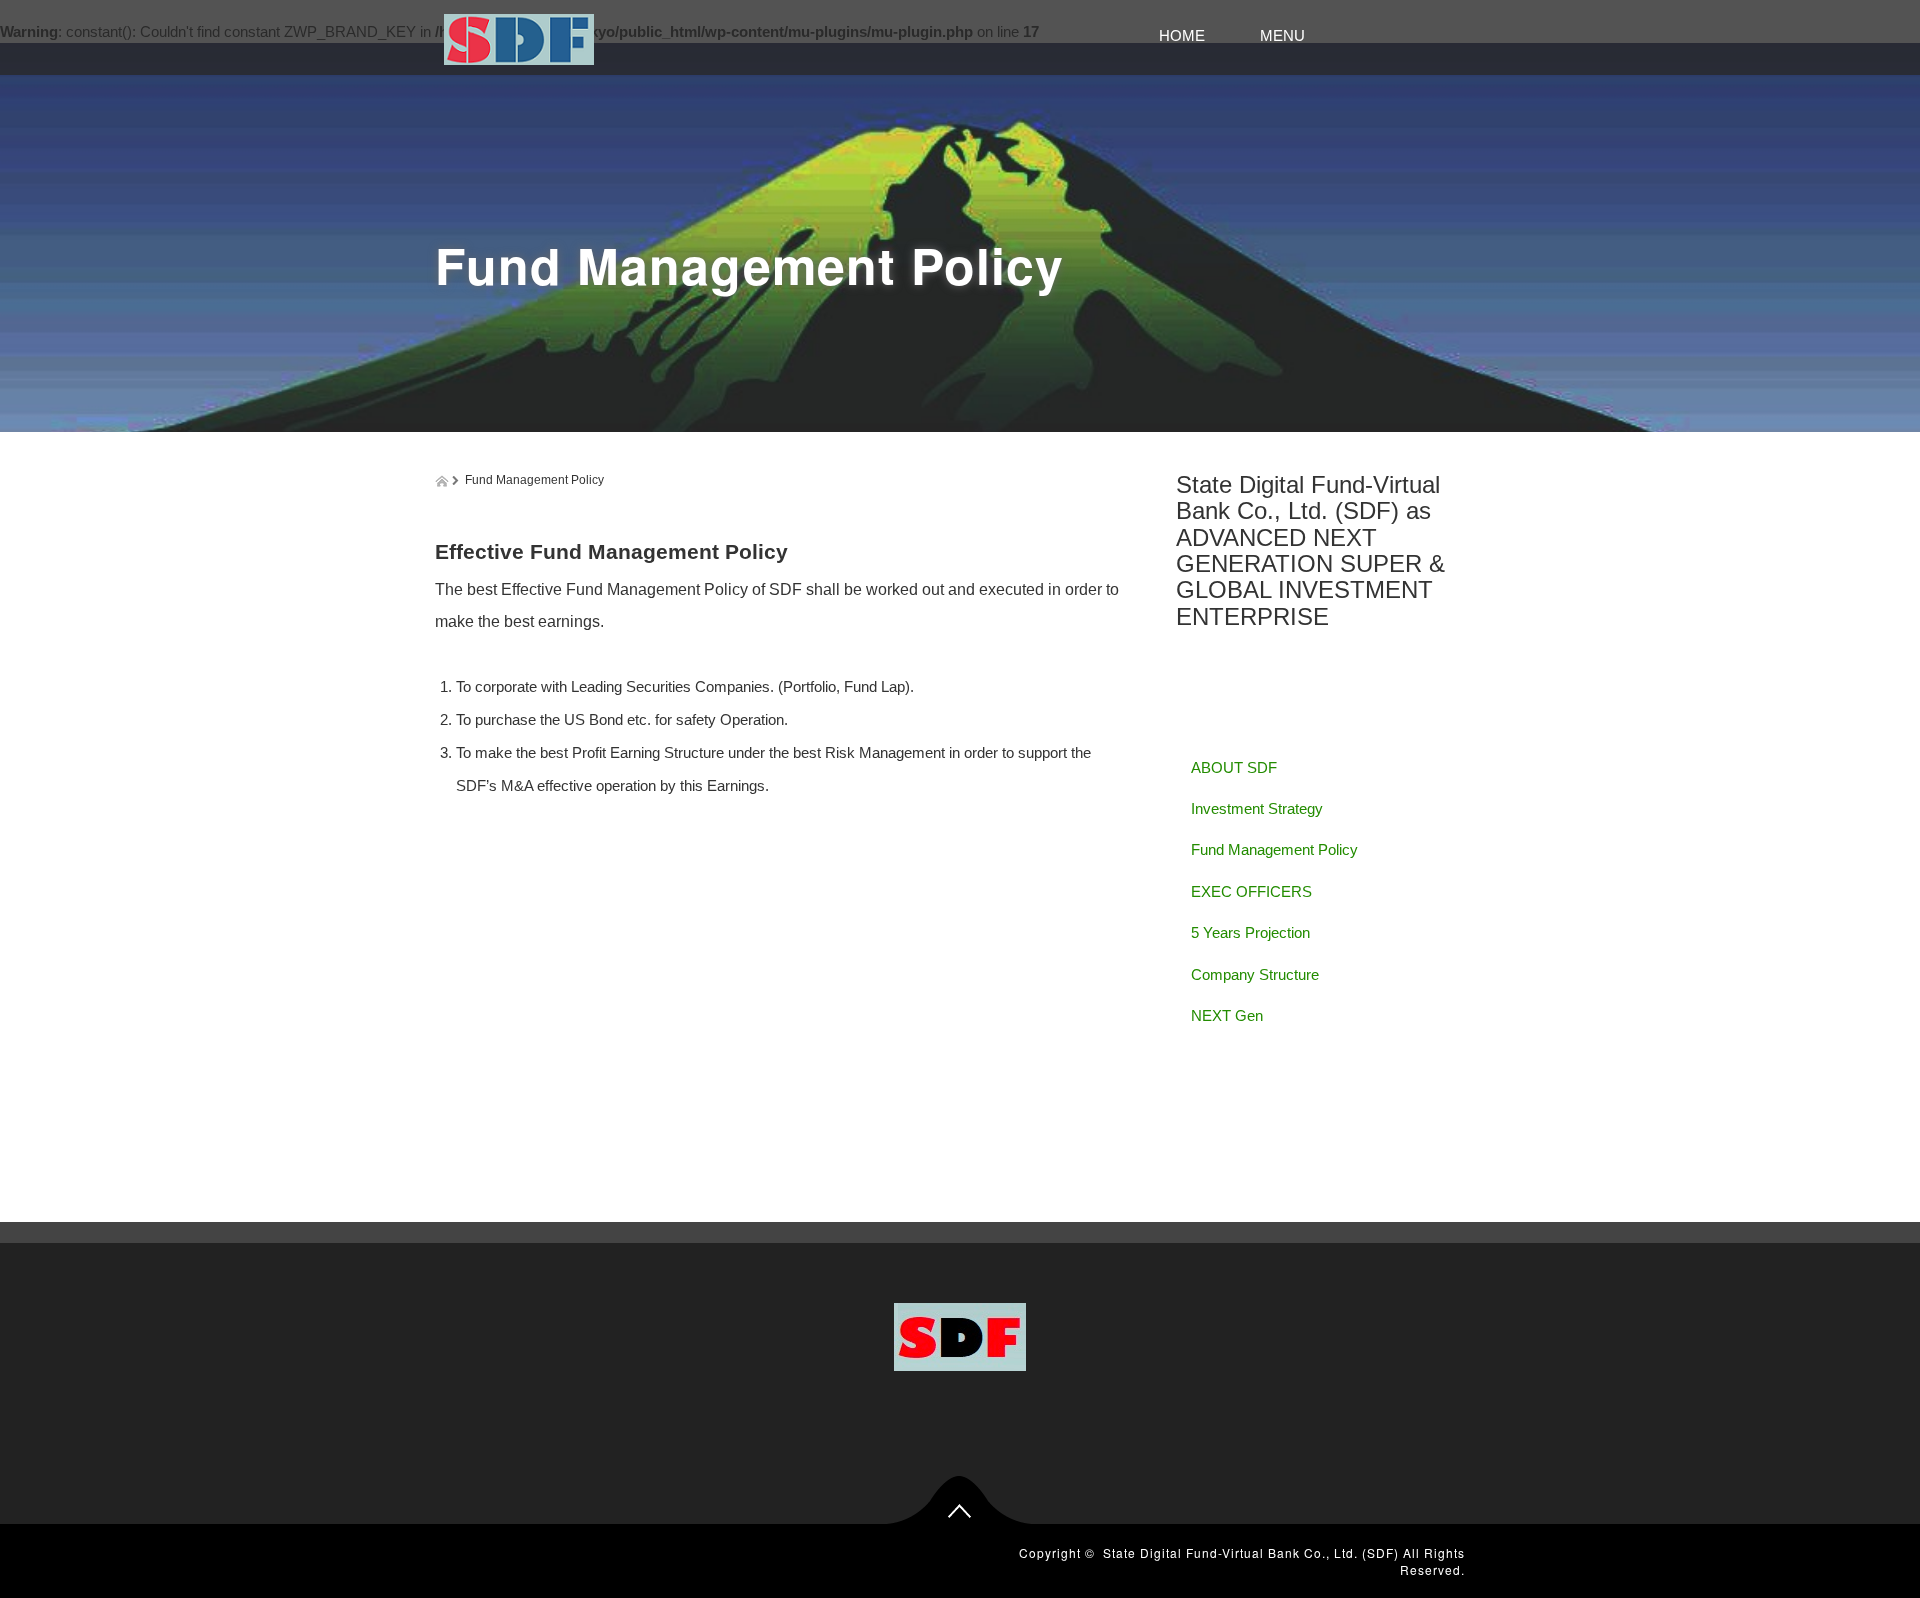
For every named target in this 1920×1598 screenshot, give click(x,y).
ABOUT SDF (1234, 767)
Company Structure (1255, 974)
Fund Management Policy (1274, 849)
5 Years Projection (1250, 932)
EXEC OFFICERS (1251, 891)
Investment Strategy (1257, 808)
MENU (1342, 35)
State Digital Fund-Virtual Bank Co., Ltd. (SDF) (1251, 1552)
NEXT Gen (1227, 1015)
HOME (1189, 35)
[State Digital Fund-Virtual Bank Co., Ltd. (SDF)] (519, 36)
